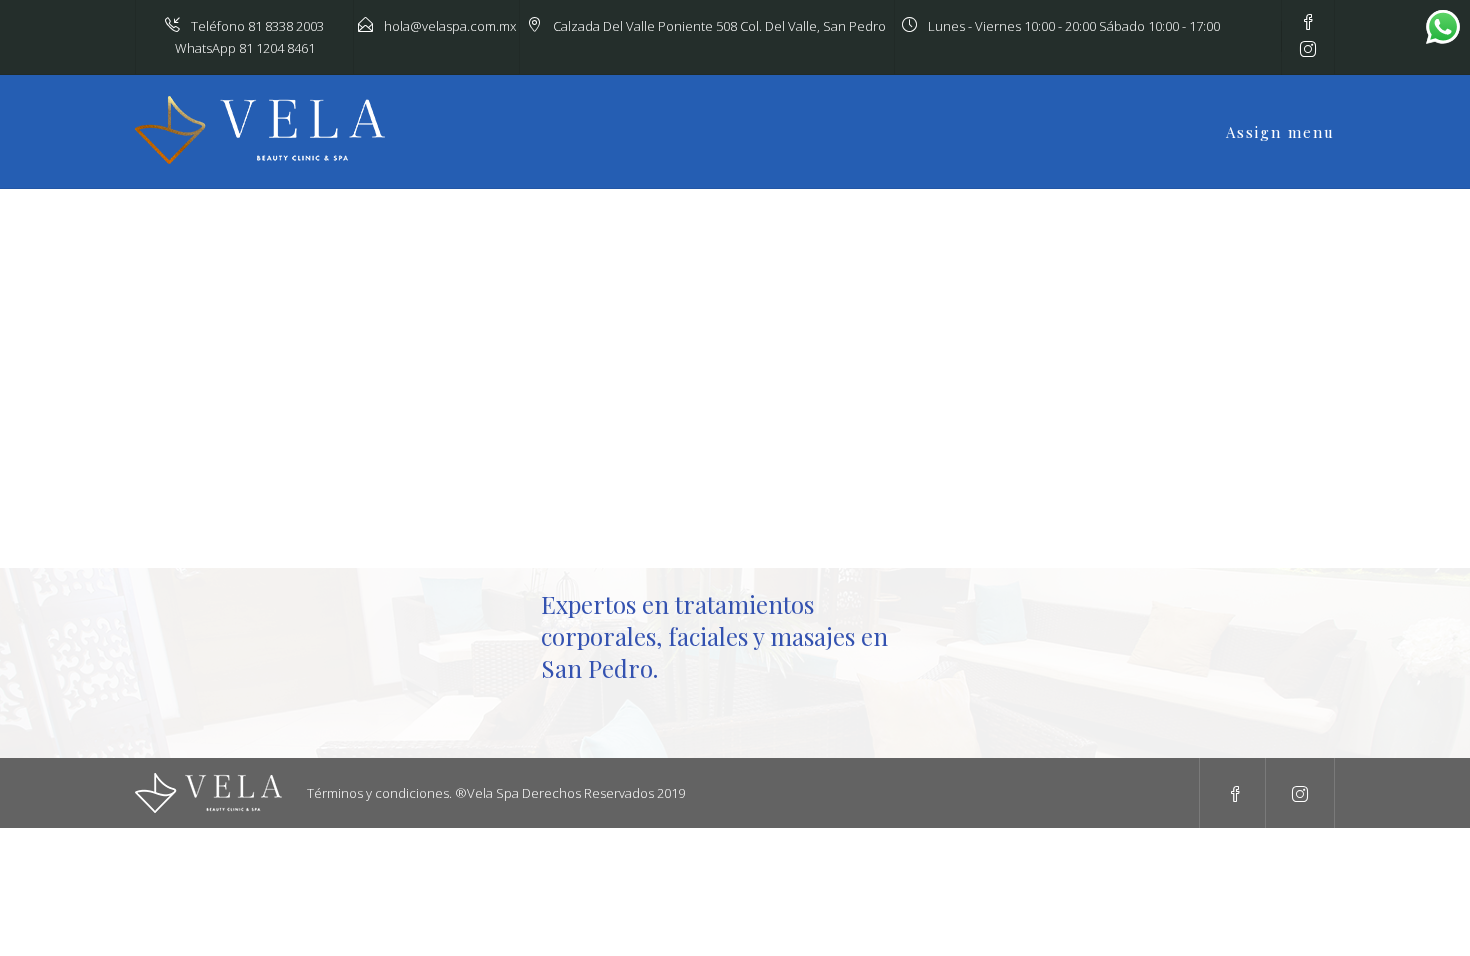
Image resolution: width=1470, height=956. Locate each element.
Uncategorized (241, 437)
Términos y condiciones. (379, 793)
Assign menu (1280, 132)
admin (203, 327)
